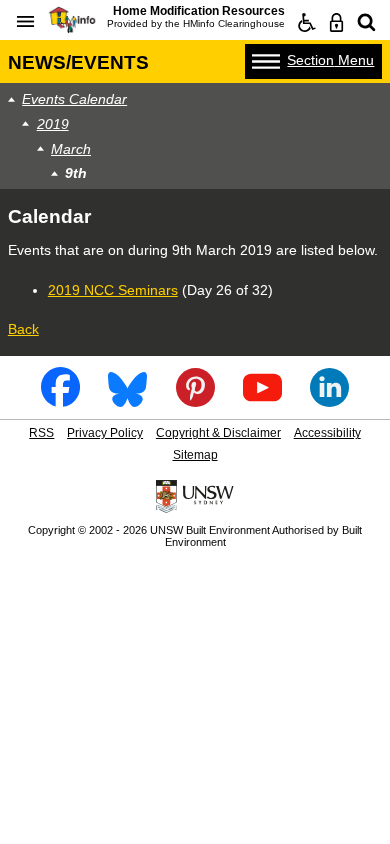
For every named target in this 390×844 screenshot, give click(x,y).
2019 (53, 124)
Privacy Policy (105, 433)
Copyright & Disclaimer (218, 433)
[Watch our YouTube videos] (262, 400)
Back (23, 329)
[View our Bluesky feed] (127, 400)
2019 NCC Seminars (113, 290)
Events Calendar (74, 99)
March (71, 149)
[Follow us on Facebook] (60, 400)
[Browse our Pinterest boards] (195, 400)
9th (76, 173)
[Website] (367, 23)
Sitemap (195, 455)
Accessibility (327, 433)
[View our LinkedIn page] (329, 400)
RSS (41, 433)
